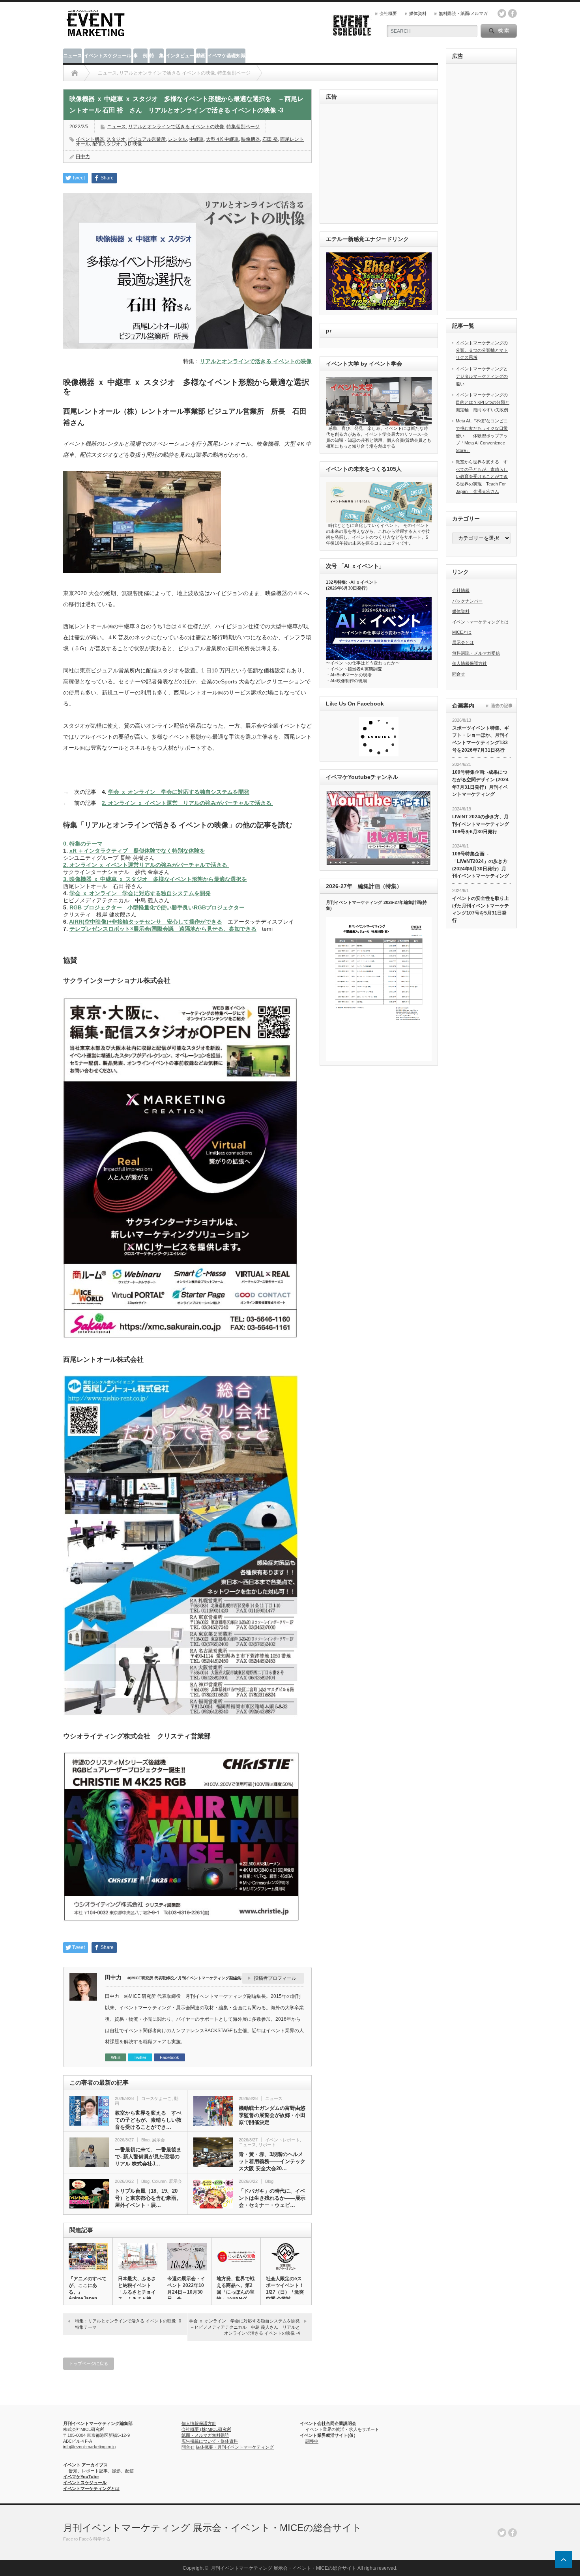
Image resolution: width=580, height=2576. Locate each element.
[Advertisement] (380, 164)
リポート (267, 2145)
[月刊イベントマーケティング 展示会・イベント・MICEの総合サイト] (95, 34)
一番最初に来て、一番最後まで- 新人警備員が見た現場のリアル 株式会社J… (148, 2157)
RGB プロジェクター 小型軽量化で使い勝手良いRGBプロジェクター (157, 907)
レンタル (178, 139)
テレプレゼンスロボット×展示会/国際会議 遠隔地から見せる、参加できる (163, 929)
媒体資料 (418, 13)
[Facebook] (513, 2533)
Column (159, 2181)
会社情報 (461, 590)
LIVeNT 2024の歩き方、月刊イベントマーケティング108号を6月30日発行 (481, 824)
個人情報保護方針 (470, 663)
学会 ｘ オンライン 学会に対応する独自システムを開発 (179, 792)
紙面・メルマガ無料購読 (205, 2435)
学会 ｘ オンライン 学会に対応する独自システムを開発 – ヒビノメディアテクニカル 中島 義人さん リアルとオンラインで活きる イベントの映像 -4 (247, 2327)
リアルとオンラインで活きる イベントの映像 (176, 127)
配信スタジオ (107, 144)
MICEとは (462, 632)
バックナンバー (467, 601)
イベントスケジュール (108, 56)
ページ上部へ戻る (563, 2559)
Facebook (169, 2057)
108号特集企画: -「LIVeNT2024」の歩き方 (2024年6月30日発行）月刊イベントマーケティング (481, 865)
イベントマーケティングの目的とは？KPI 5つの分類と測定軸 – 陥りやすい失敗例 (483, 402)
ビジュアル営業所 (147, 139)
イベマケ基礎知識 (226, 56)
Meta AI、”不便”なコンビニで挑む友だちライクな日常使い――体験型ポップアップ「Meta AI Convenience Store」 (482, 436)
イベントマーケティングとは (480, 622)
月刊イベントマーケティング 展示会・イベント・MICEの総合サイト (212, 2528)
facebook (513, 13)
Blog (145, 2140)
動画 (201, 56)
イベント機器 (90, 139)
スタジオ (116, 139)
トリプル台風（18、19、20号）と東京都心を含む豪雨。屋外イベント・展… (148, 2198)
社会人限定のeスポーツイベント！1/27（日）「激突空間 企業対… (285, 2289)
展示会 (158, 2140)
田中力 (83, 157)
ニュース (73, 56)
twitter (502, 13)
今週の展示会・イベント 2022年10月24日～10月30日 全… (186, 2289)
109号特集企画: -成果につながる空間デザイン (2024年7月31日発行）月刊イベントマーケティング (480, 783)
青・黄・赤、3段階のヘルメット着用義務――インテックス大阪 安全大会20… (272, 2161)
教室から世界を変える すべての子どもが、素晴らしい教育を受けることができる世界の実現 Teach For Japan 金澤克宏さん (482, 477)
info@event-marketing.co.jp (89, 2447)
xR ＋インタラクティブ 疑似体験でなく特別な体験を (137, 851)
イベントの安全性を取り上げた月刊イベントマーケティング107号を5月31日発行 (481, 909)
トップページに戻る (89, 2363)
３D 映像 (133, 144)
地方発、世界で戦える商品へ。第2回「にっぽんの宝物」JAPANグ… (236, 2289)
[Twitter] (502, 2533)
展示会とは (463, 642)
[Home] (75, 73)
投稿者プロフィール (275, 1978)
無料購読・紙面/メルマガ (463, 13)
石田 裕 (270, 139)
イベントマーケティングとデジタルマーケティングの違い (482, 376)
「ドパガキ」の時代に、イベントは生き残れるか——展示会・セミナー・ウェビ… (272, 2198)
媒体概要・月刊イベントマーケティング (235, 2447)
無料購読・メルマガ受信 (476, 653)
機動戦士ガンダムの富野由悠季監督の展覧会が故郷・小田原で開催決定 (272, 2115)
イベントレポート (283, 2140)
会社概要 (388, 13)
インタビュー (180, 56)
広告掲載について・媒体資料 (210, 2441)
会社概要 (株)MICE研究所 (206, 2429)
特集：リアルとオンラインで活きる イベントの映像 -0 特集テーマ (130, 2324)
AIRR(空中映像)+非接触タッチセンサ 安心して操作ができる (146, 922)
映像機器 (251, 139)
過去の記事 (502, 706)
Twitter (140, 2057)
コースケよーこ (156, 2098)
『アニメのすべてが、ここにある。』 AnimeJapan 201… (88, 2291)
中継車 (196, 139)
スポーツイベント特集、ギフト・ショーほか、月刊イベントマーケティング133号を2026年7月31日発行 (481, 739)
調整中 (312, 2441)
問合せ (459, 674)
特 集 (157, 56)
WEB (116, 2057)
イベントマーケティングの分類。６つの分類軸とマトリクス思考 (482, 350)
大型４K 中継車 (222, 139)
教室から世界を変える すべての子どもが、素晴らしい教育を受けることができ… (148, 2120)
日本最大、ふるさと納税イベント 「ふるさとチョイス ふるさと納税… (137, 2292)
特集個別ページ (243, 127)
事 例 (140, 56)
